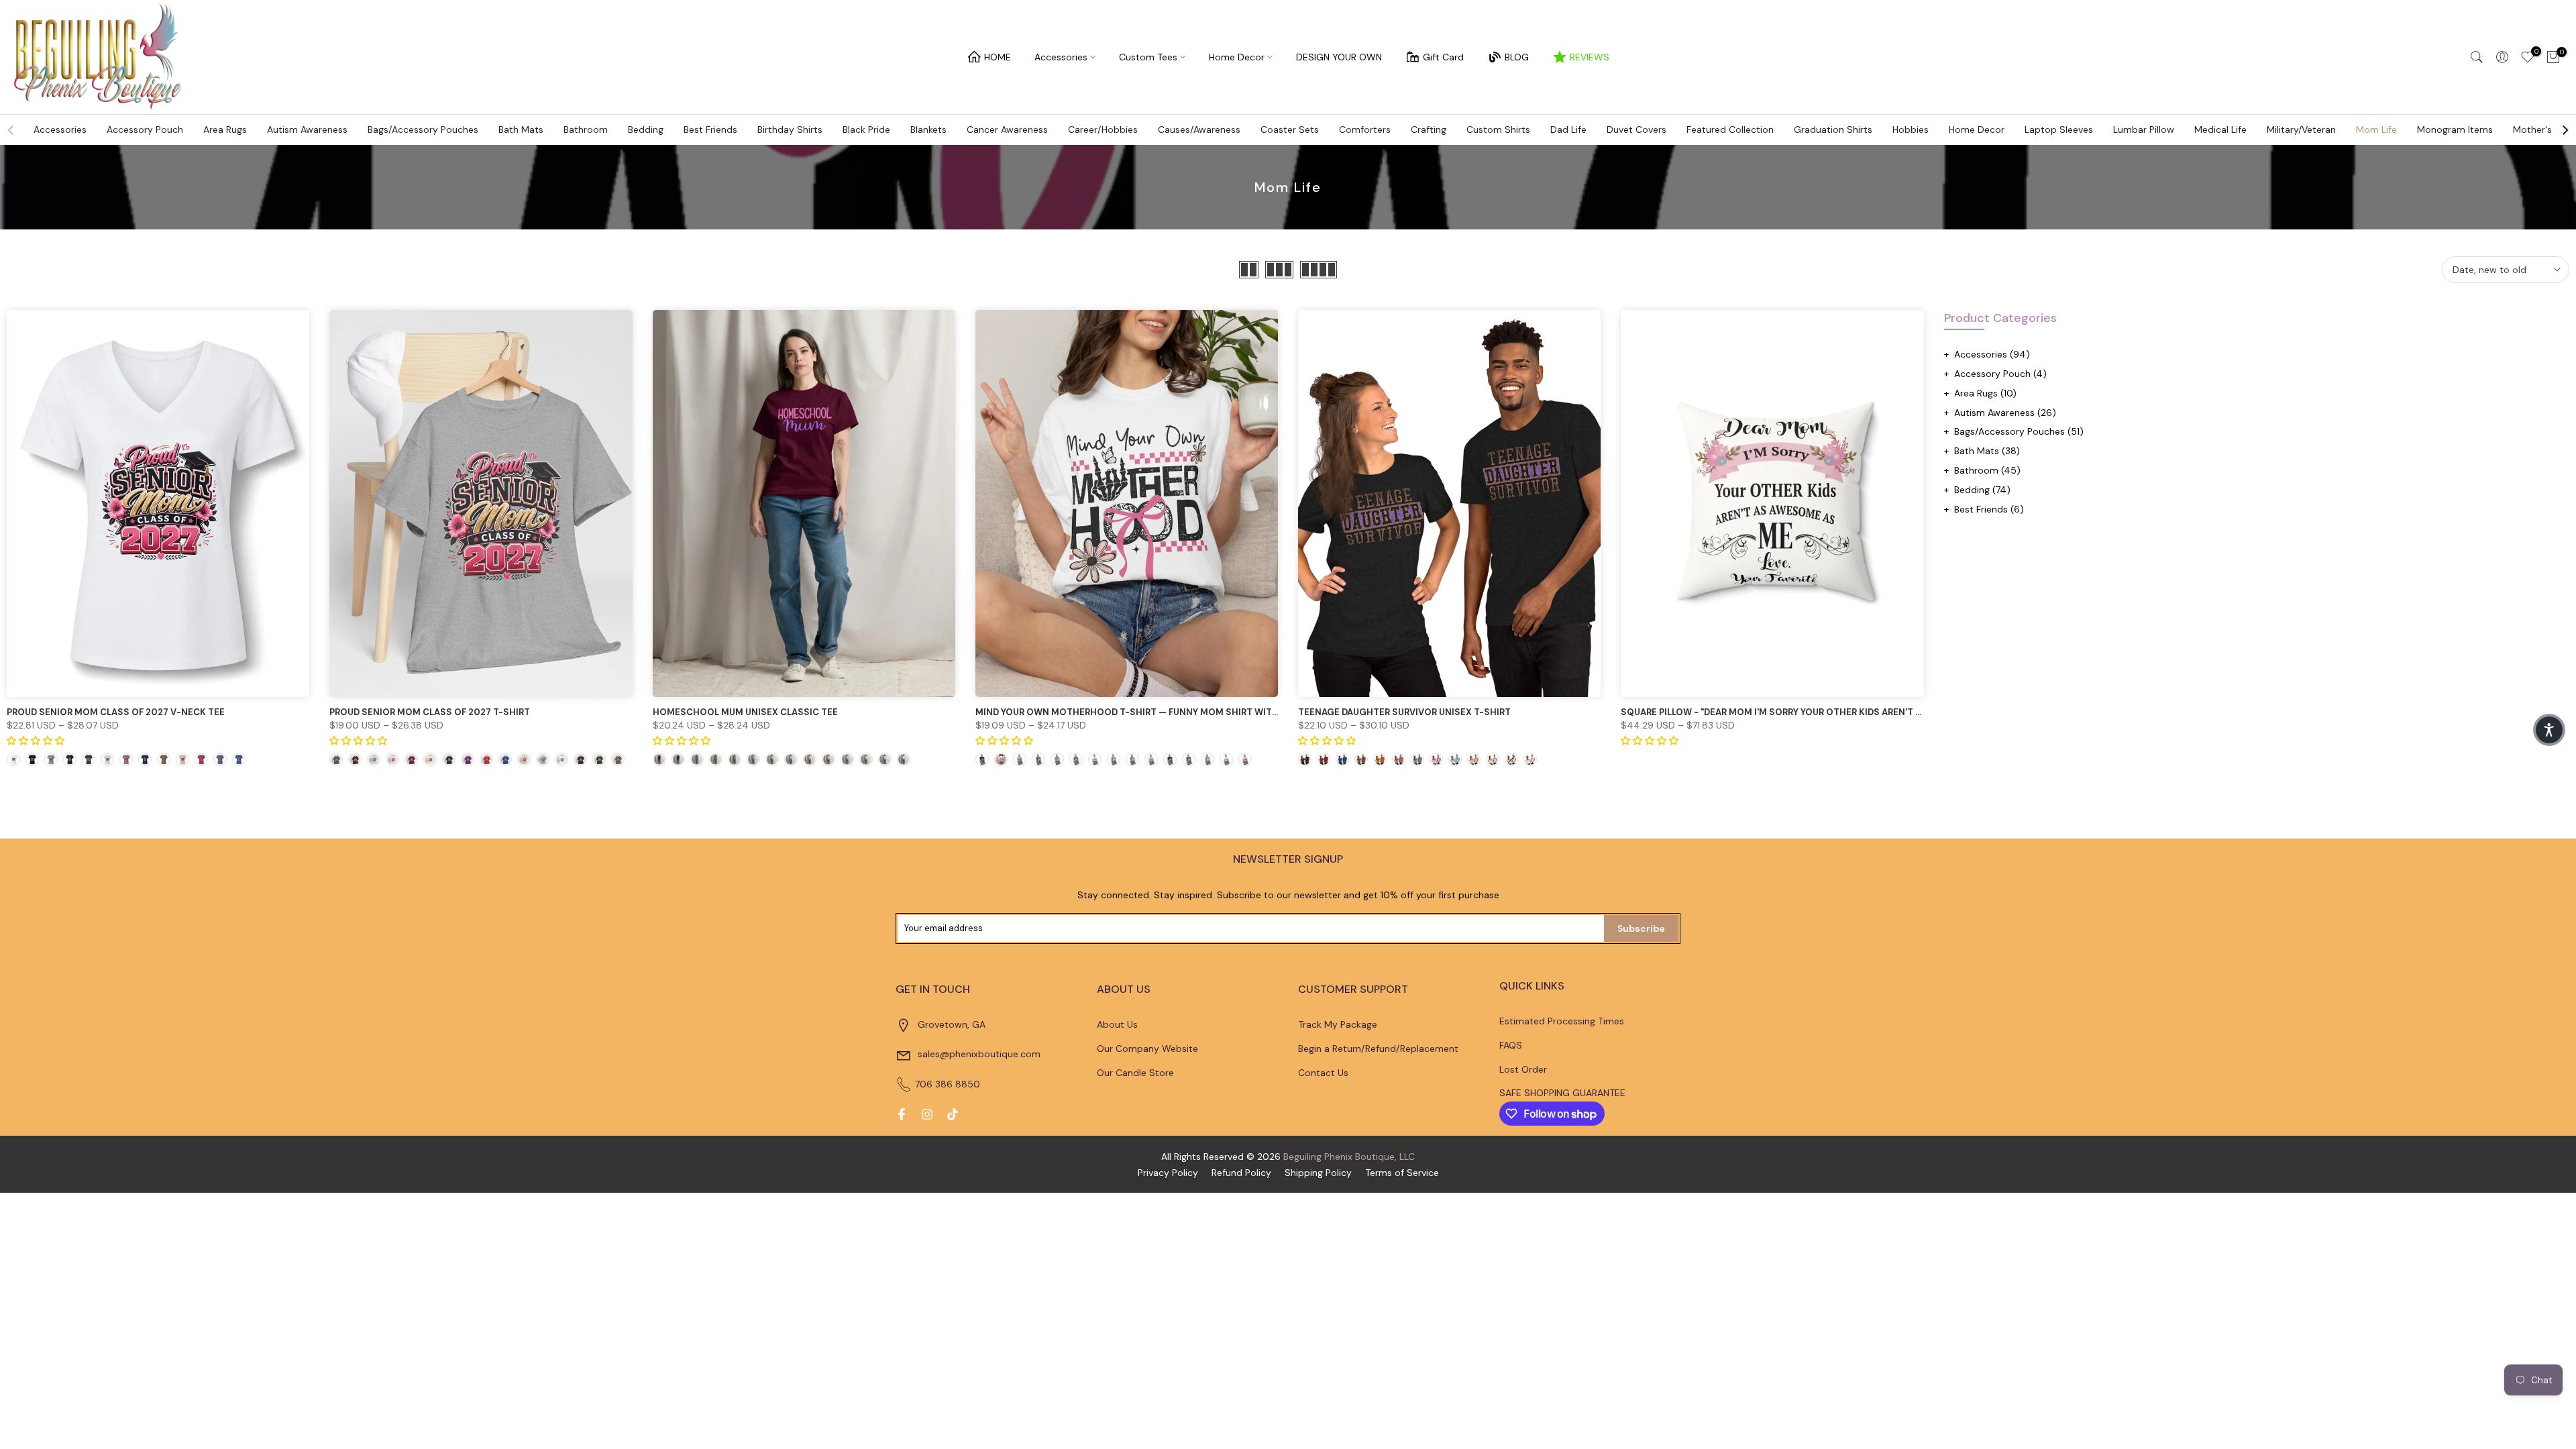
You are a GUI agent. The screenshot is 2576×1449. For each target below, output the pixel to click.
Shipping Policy (1318, 1173)
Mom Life (2376, 129)
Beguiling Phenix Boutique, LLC (1349, 1157)
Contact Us (1323, 1073)
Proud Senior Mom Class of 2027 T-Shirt (430, 712)
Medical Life (2220, 129)
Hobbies (1911, 129)
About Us (1117, 1024)
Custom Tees (1148, 57)
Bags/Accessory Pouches (423, 129)
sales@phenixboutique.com (979, 1054)
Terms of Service (1402, 1173)
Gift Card (1443, 57)
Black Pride (866, 129)
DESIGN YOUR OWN (1339, 57)
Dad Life (1568, 129)
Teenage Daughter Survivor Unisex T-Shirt (1404, 712)
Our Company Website (1147, 1049)
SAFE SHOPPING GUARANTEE (1562, 1093)
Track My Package (1338, 1024)
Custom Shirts (1498, 129)
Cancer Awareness (1007, 129)
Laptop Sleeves (2059, 129)
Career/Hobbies (1103, 129)
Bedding (646, 129)
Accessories (1061, 57)
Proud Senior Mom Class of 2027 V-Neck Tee (116, 712)
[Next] (2565, 130)
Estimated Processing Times (1562, 1021)
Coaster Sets (1290, 129)
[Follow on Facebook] (902, 1114)
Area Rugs (225, 129)
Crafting (1429, 129)
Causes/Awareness (1199, 129)
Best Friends (710, 129)
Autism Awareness (307, 129)
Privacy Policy (1168, 1173)
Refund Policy (1241, 1173)
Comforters (1365, 129)
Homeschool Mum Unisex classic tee (745, 712)
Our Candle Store (1135, 1073)
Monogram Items (2455, 129)
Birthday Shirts (790, 129)
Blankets (928, 129)
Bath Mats (521, 129)
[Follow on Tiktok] (953, 1114)
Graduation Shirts (1833, 129)
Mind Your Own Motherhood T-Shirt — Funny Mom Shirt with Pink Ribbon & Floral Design (1196, 712)
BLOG (1517, 57)
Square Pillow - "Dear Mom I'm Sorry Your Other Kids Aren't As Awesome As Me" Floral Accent (1851, 712)
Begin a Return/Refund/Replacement (1378, 1049)
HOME (998, 57)
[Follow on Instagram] (927, 1114)
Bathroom (586, 129)
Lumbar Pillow (2144, 129)
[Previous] (11, 130)
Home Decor (1237, 57)
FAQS (1511, 1045)
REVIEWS (1590, 57)
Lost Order (1523, 1069)
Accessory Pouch (145, 129)
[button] (2549, 730)
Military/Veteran (2301, 129)
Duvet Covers (1636, 129)
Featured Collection (1730, 129)
